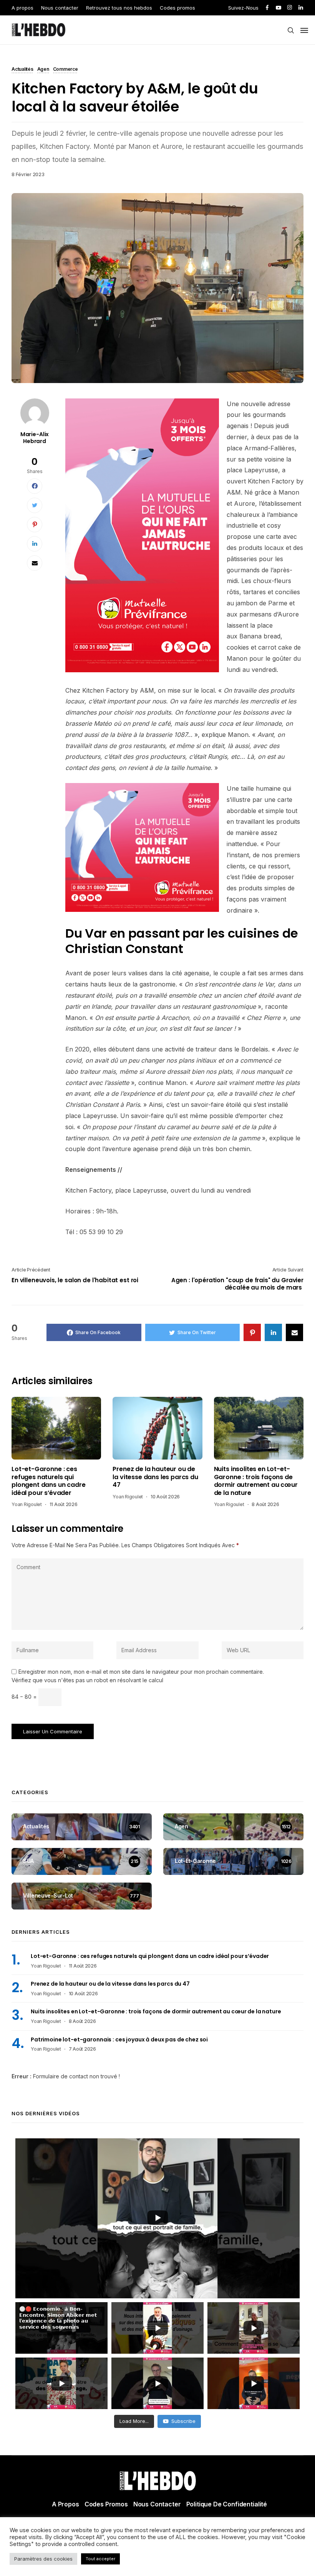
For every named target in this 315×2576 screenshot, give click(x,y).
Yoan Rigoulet (27, 1504)
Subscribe (183, 2421)
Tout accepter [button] (100, 2559)
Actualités (22, 70)
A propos (22, 8)
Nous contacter (60, 8)
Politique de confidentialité (227, 2504)
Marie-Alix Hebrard (35, 438)
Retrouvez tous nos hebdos (119, 8)
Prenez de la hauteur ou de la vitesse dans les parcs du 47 (155, 1477)
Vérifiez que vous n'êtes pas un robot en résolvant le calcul (87, 1680)
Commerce (65, 70)
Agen (43, 70)
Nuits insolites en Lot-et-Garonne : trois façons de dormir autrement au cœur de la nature (256, 1481)
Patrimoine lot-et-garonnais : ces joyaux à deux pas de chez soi (119, 2039)
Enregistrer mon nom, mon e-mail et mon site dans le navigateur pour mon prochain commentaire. (141, 1672)
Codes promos (177, 8)
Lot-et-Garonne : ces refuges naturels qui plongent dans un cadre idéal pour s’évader (48, 1481)
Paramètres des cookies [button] (43, 2559)
